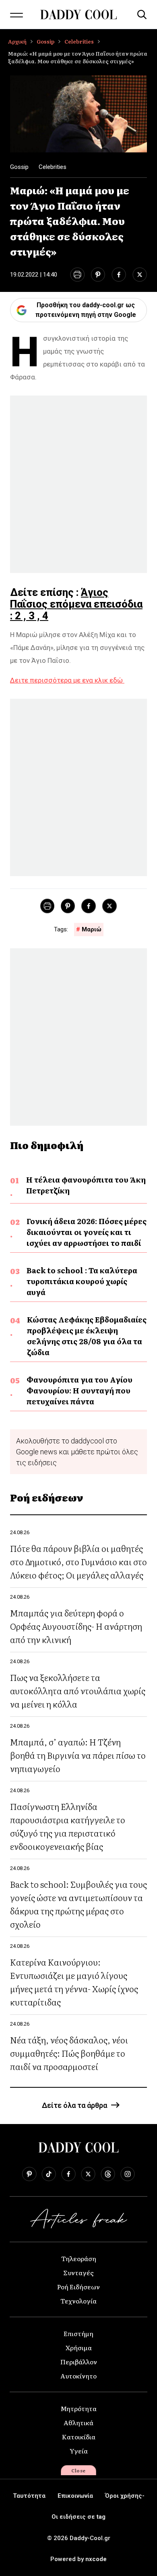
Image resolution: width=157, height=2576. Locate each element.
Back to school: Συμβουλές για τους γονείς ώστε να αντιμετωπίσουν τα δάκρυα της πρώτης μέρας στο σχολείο (78, 1904)
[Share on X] (140, 275)
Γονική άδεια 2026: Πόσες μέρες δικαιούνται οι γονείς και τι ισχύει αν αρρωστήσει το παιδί (87, 1232)
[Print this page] (77, 275)
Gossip (45, 41)
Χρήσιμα (79, 2347)
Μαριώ (92, 929)
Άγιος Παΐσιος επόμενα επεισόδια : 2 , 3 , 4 (76, 604)
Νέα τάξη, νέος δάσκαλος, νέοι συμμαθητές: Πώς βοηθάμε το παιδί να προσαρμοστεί (69, 2053)
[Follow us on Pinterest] (29, 2174)
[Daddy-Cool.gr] (78, 15)
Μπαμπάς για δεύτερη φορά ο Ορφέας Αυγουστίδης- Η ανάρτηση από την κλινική (76, 1626)
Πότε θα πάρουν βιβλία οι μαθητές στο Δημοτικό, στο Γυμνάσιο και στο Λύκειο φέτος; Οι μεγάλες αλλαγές (78, 1561)
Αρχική (17, 41)
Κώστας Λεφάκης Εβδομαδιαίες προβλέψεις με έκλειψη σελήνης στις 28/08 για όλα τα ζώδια (87, 1336)
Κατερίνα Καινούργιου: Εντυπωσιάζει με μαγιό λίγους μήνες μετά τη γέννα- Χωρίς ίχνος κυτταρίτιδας (74, 1982)
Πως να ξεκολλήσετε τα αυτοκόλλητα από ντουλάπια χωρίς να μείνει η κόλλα (78, 1690)
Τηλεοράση (79, 2258)
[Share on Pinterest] (98, 275)
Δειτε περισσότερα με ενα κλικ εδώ (67, 680)
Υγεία (79, 2451)
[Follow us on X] (88, 2174)
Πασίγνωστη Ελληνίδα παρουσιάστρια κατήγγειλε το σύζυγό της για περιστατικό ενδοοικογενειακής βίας (68, 1826)
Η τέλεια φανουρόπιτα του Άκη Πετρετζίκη (86, 1185)
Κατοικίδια (79, 2436)
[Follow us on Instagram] (128, 2174)
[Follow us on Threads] (108, 2174)
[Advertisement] (78, 484)
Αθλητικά (78, 2422)
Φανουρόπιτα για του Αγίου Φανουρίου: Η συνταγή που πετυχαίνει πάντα (80, 1390)
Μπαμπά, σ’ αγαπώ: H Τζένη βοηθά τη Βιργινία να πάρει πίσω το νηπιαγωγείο (78, 1755)
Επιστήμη (78, 2333)
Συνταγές (78, 2272)
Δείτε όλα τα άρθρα (74, 2105)
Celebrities (79, 41)
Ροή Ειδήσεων (78, 2287)
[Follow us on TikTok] (49, 2174)
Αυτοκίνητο (78, 2376)
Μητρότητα (78, 2408)
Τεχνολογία (78, 2301)
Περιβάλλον (79, 2362)
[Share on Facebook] (119, 275)
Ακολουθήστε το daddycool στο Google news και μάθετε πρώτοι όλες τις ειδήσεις (77, 1452)
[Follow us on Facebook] (68, 2174)
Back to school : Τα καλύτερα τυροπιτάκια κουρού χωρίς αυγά (82, 1281)
